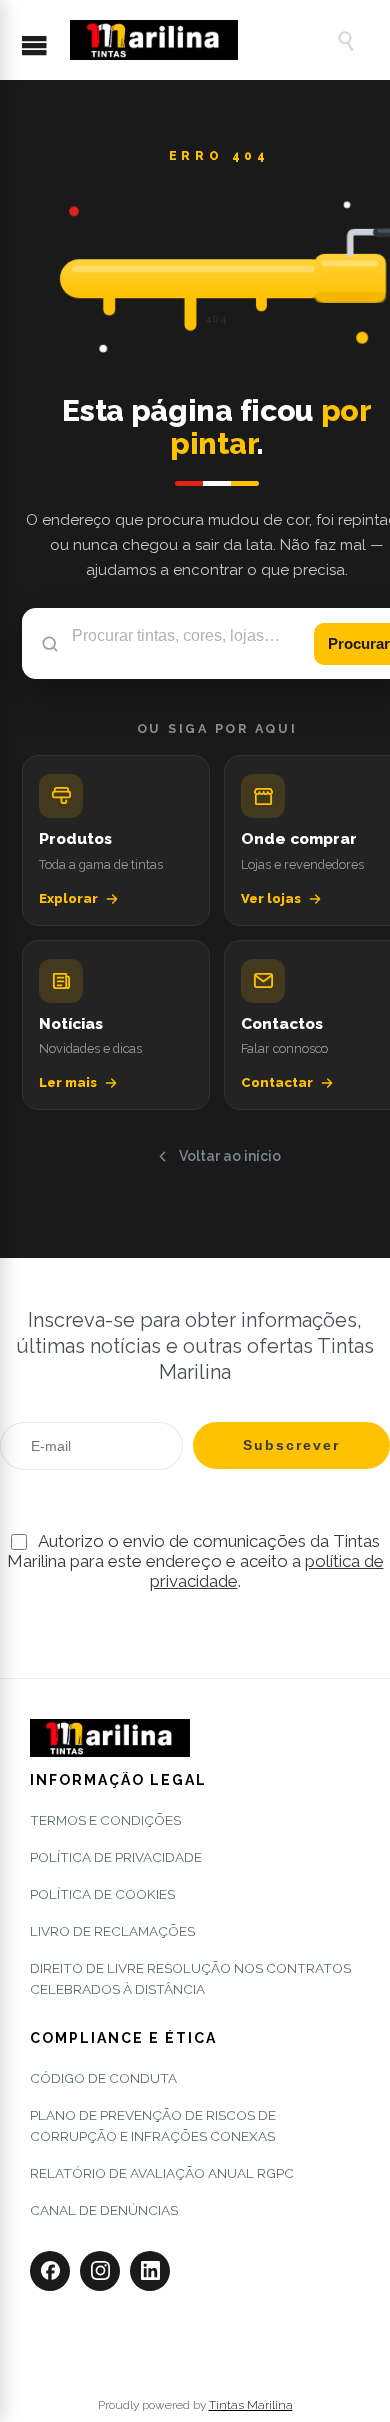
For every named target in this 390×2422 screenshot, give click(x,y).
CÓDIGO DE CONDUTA (103, 2078)
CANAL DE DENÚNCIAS (104, 2210)
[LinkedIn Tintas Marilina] (150, 2271)
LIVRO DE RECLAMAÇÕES (112, 1931)
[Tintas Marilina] (193, 40)
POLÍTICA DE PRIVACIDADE (116, 1857)
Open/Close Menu (44, 47)
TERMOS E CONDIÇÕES (105, 1820)
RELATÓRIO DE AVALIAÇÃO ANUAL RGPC (162, 2173)
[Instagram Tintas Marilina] (100, 2271)
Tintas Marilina (251, 2405)
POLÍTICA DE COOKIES (102, 1894)
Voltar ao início (230, 1156)
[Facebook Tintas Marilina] (50, 2271)
